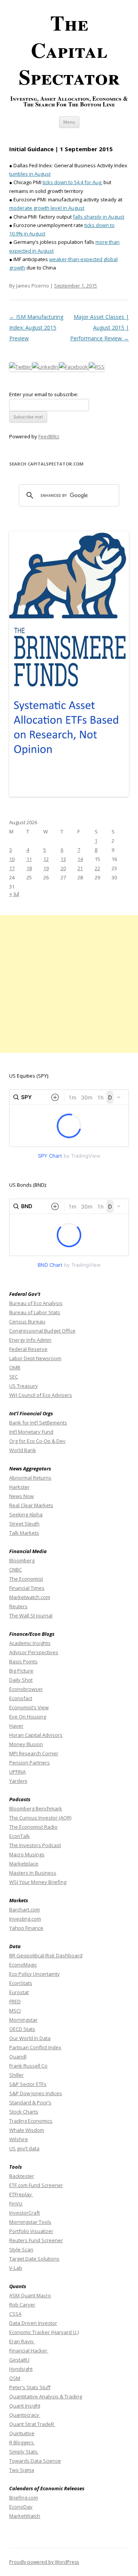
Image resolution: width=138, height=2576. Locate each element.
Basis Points (23, 1661)
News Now (21, 1496)
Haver (16, 1726)
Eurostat (19, 1992)
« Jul (14, 894)
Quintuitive (22, 2433)
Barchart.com (25, 1910)
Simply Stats (24, 2452)
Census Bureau (27, 1321)
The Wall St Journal (31, 1616)
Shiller (16, 2075)
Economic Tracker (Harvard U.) (44, 2332)
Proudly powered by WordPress (44, 2562)
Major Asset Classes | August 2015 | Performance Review (99, 328)
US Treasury (24, 1386)
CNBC (16, 1570)
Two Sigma (22, 2470)
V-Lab (16, 2268)
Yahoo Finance (26, 1928)
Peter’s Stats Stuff (30, 2387)
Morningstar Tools (30, 2222)
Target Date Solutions (34, 2259)
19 (46, 868)
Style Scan (21, 2249)
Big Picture (21, 1671)
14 (80, 859)
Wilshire (19, 2139)
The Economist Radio (33, 1827)
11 (29, 859)
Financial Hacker (29, 2351)
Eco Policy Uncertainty (34, 1974)
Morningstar (23, 2020)
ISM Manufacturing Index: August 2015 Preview (36, 328)
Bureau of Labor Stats (35, 1312)
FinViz (16, 2204)
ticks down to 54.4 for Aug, (72, 182)
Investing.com (25, 1919)
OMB (15, 1367)
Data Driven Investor (33, 2323)
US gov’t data (24, 2148)
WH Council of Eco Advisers (41, 1395)
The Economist (26, 1579)
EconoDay (21, 2507)
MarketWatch (25, 2516)
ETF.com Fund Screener (36, 2185)
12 (46, 859)
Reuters (18, 1606)
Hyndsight (21, 2369)
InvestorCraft (25, 2213)
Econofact (21, 1698)
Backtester (22, 2176)
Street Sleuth (24, 1524)
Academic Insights (30, 1643)
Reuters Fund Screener (36, 2240)
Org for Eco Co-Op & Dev (37, 1441)
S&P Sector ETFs (28, 2084)
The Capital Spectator (69, 50)
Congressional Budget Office (42, 1331)
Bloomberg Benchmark (36, 1808)
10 (12, 859)
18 (29, 868)
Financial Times (27, 1588)
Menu (69, 122)
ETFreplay (21, 2194)
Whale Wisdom (27, 2130)
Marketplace (24, 1864)
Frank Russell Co (28, 2066)
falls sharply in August (99, 217)
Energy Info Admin (30, 1340)
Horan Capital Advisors (36, 1735)
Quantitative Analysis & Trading (46, 2396)
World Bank (23, 1450)
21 (80, 868)
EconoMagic (23, 1965)
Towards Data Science (35, 2461)
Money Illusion (26, 1744)
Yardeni (18, 1781)
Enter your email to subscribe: (44, 394)
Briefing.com (24, 2498)
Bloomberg (22, 1560)
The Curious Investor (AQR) (40, 1818)
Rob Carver (22, 2305)
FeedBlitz (49, 436)
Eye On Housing (28, 1717)
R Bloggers (22, 2442)
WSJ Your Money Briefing (38, 1882)
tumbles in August (30, 174)
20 (63, 868)
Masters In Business (33, 1873)
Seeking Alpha (26, 1514)
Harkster (19, 1487)
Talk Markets (24, 1533)
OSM (15, 2378)
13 (63, 859)
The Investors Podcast (35, 1845)
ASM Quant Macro (30, 2295)
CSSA (15, 2314)
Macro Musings (27, 1854)
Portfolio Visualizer (31, 2231)
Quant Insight (25, 2406)
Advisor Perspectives (34, 1652)
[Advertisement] (69, 984)
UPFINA (17, 1772)
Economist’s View (29, 1707)
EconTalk (20, 1836)
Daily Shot (21, 1680)
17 (12, 868)
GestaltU (19, 2360)
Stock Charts (24, 2112)
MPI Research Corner (34, 1753)
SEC (14, 1377)
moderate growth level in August (47, 208)
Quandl (18, 2057)
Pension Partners (30, 1763)
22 (97, 868)
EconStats (21, 1983)
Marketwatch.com (30, 1597)
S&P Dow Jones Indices (36, 2093)
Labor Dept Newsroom (35, 1358)
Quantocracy (25, 2415)
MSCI (15, 2011)
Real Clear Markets (31, 1505)
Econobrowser (26, 1689)
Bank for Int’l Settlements (38, 1423)
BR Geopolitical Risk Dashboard (46, 1955)
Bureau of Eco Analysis (36, 1303)
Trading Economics (31, 2121)
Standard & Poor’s (30, 2102)
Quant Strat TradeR (32, 2424)
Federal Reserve (28, 1349)
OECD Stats (22, 2029)
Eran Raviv (22, 2341)
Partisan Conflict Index (35, 2047)
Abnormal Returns (30, 1478)
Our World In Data (30, 2038)
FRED (15, 2001)
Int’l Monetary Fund (31, 1432)
